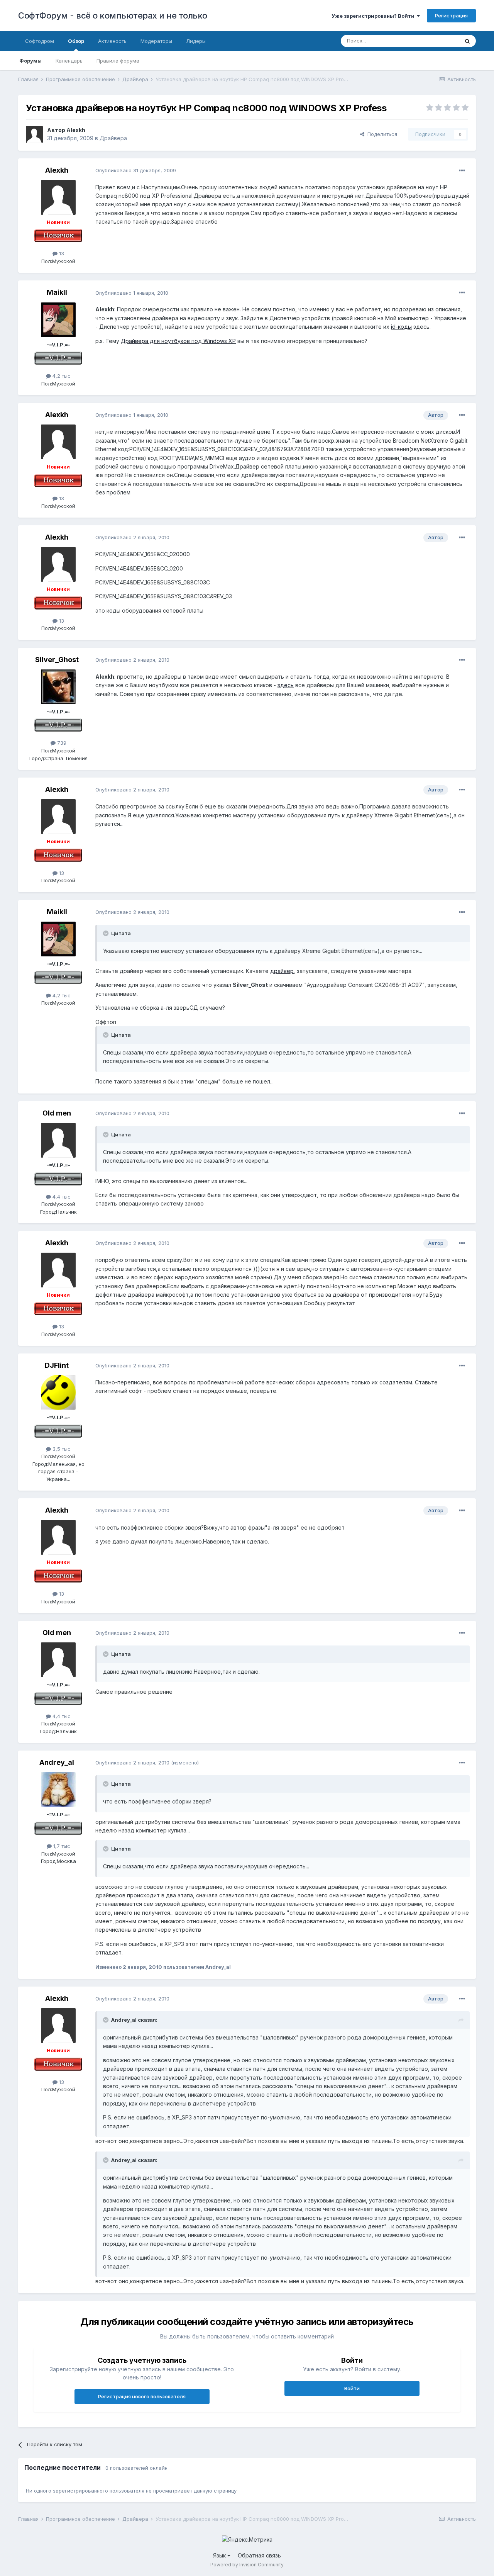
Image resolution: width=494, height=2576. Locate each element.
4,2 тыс (61, 376)
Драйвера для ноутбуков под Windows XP (178, 341)
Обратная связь (259, 2555)
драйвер (282, 971)
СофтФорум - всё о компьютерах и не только (113, 15)
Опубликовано (136, 170)
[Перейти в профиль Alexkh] (34, 134)
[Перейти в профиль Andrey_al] (58, 1790)
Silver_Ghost (57, 660)
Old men (57, 1113)
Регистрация (451, 15)
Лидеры (196, 41)
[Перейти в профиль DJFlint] (58, 1392)
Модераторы (156, 41)
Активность (112, 41)
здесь (286, 685)
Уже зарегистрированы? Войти (374, 16)
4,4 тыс (61, 1197)
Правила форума (118, 61)
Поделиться (381, 134)
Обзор (76, 41)
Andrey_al (57, 1762)
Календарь (69, 61)
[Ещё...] (462, 171)
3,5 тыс (61, 1449)
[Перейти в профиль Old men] (58, 1140)
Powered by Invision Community (247, 2565)
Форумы (30, 61)
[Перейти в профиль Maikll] (58, 320)
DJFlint (57, 1365)
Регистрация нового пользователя (142, 2396)
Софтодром (40, 41)
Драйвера (113, 138)
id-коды (401, 327)
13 (61, 253)
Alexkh (76, 130)
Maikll (57, 292)
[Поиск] (467, 41)
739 (61, 743)
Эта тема (438, 41)
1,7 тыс (61, 1846)
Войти (352, 2388)
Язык (220, 2555)
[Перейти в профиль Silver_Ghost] (58, 687)
